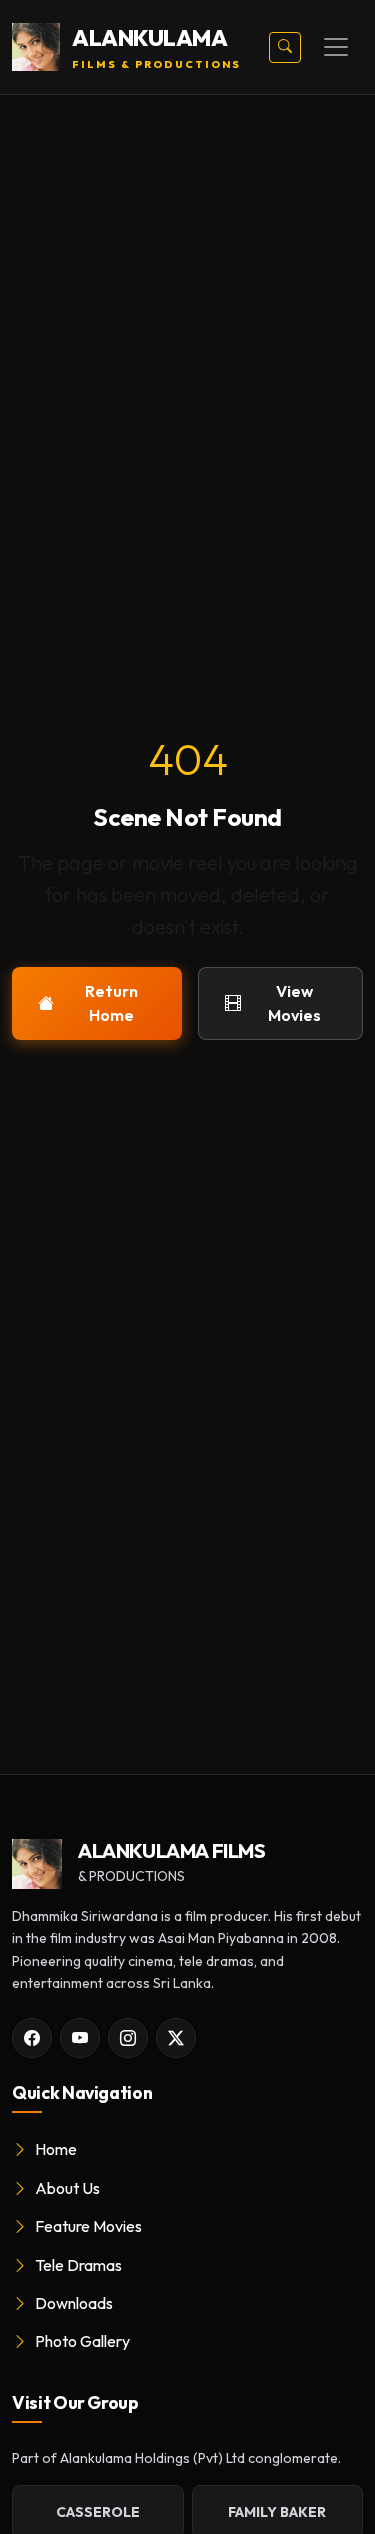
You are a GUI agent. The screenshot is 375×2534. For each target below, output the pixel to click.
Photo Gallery (81, 2341)
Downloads (72, 2303)
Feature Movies (87, 2226)
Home (54, 2149)
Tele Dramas (77, 2265)
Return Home (111, 1003)
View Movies (294, 1003)
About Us (66, 2188)
